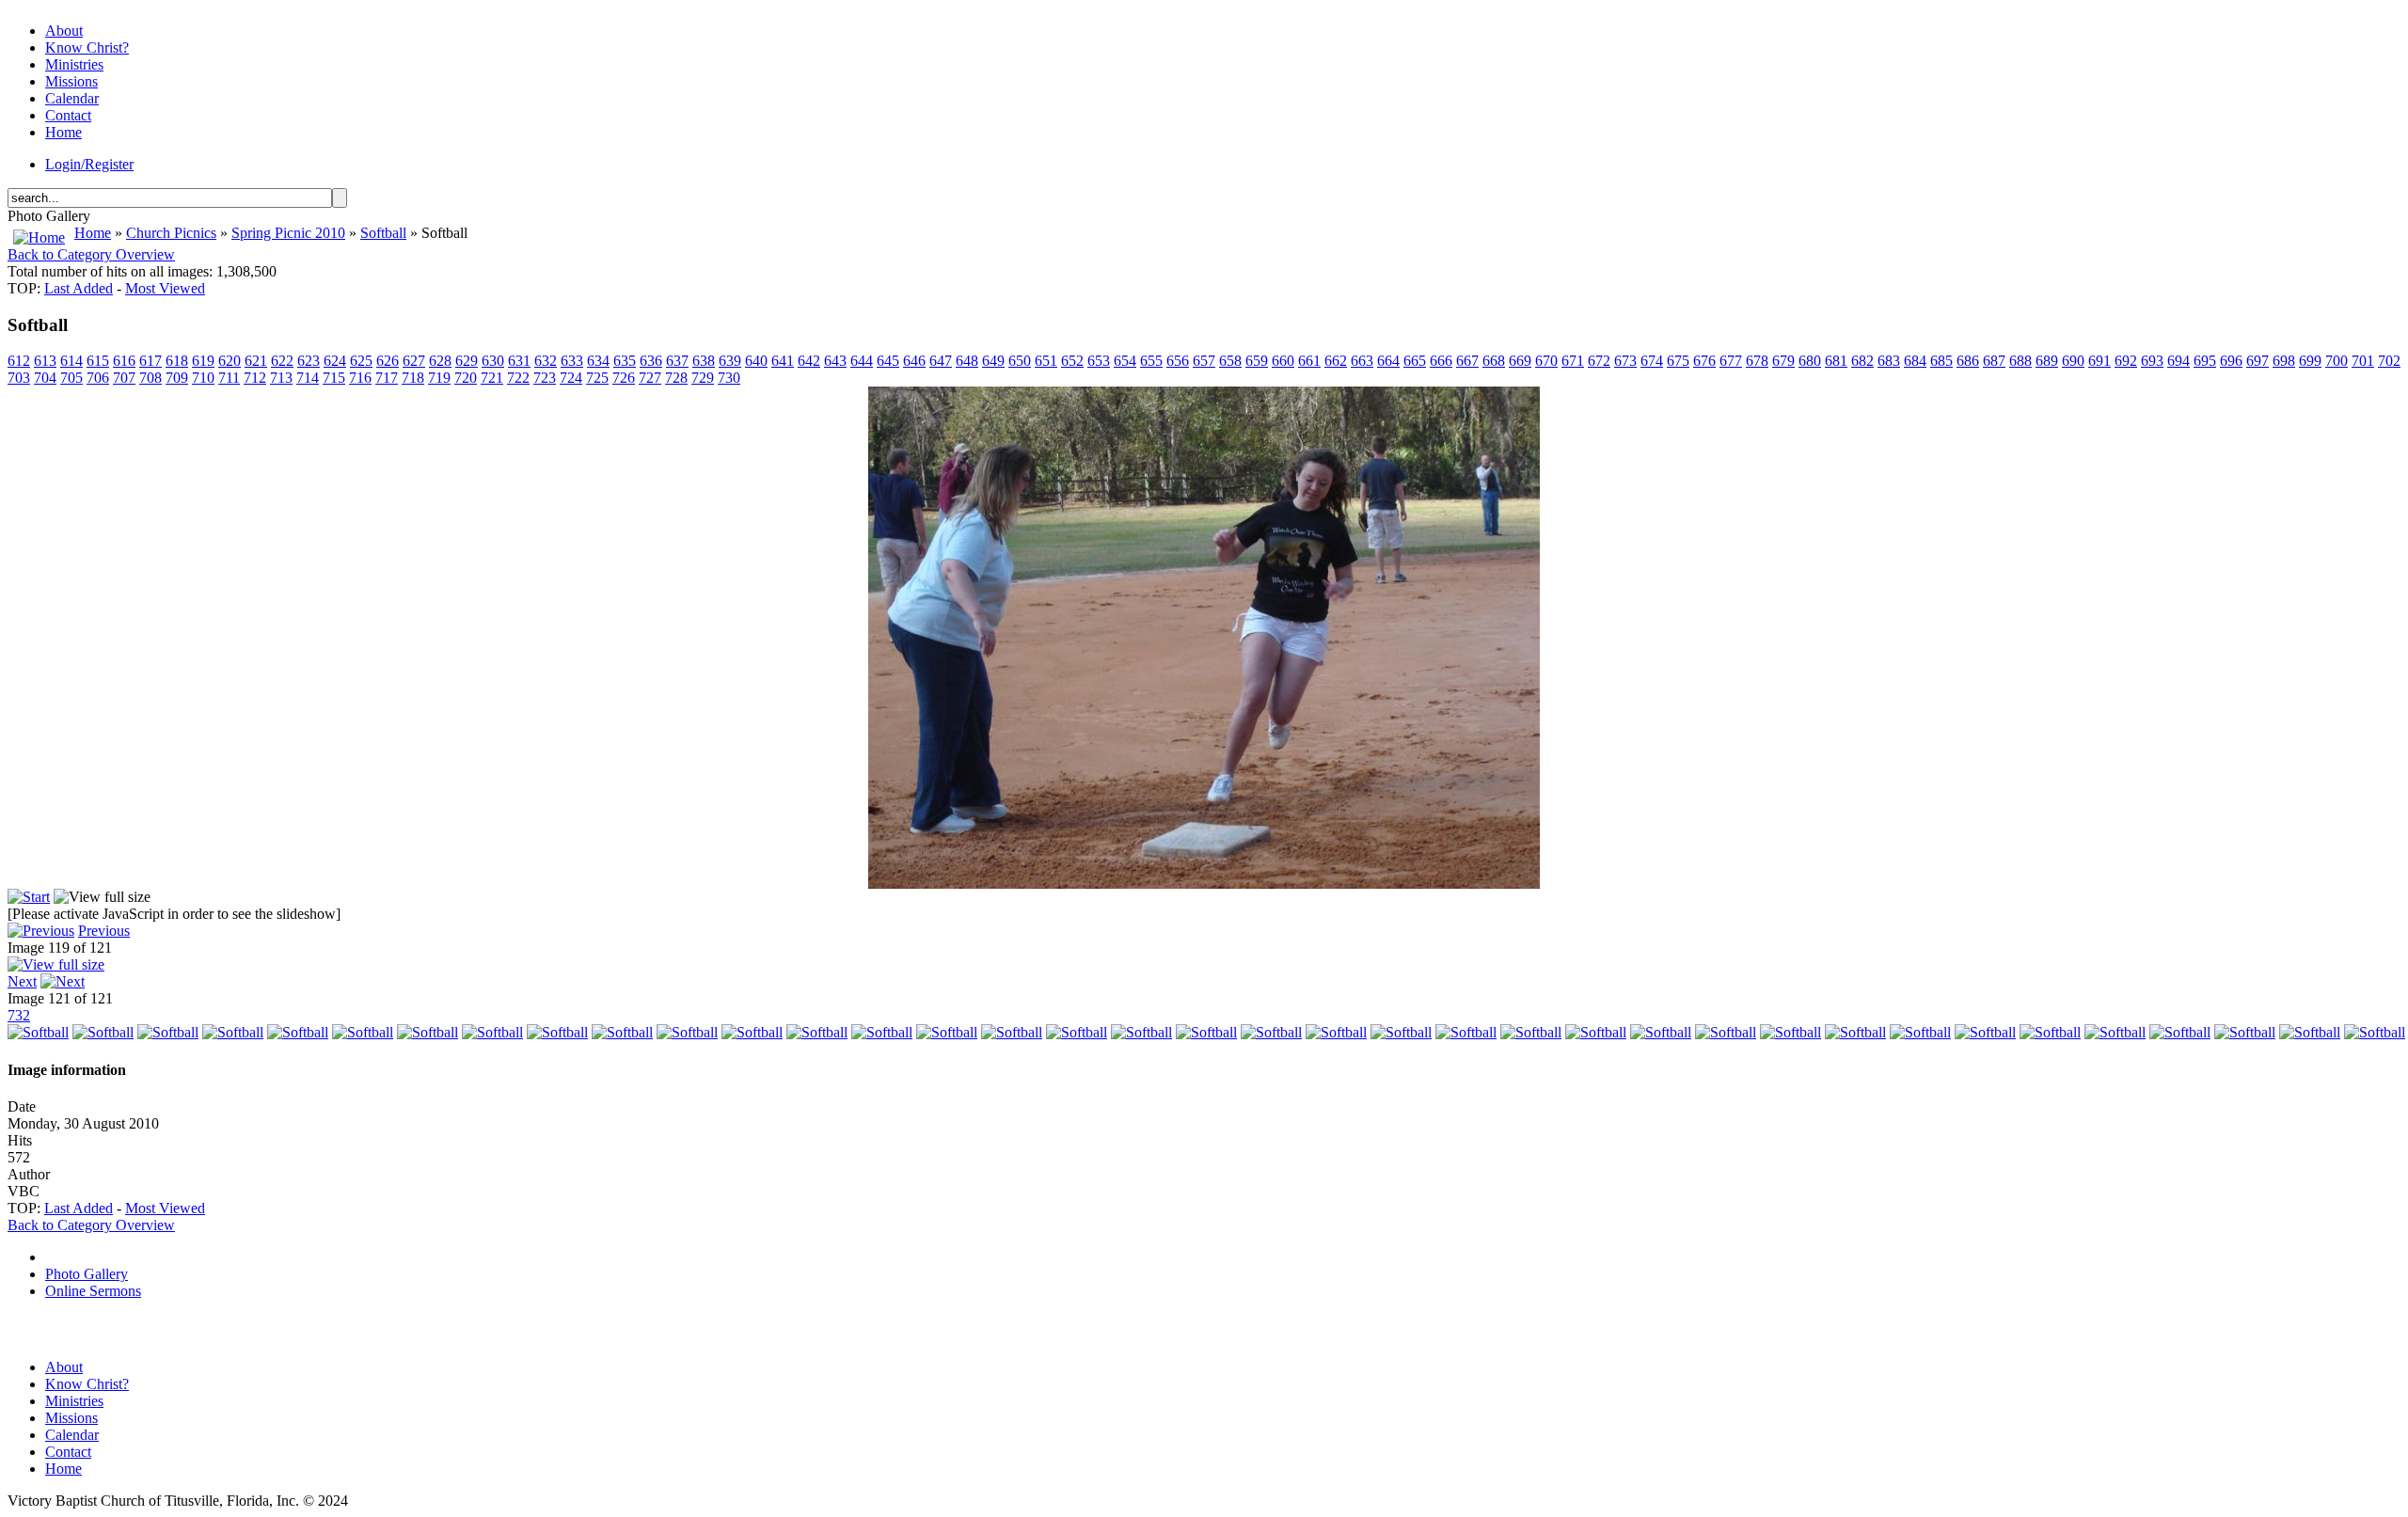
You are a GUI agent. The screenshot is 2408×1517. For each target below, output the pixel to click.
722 (518, 378)
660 (1283, 361)
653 (1099, 361)
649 (993, 361)
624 (335, 361)
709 (177, 378)
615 (98, 361)
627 (414, 361)
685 (1941, 361)
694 (2178, 361)
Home (93, 233)
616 (124, 361)
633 (572, 361)
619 (203, 361)
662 (1336, 361)
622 (282, 361)
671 (1573, 361)
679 (1783, 361)
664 (1388, 361)
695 (2205, 361)
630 (493, 361)
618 (177, 361)
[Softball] (1204, 884)
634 (598, 361)
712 (255, 378)
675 (1678, 361)
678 (1757, 361)
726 (624, 378)
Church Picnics (171, 233)
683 (1889, 361)
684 (1915, 361)
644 (862, 361)
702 (2389, 361)
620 (230, 361)
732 (19, 1015)
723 (545, 378)
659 (1257, 361)
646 (914, 361)
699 (2310, 361)
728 (676, 378)
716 (360, 378)
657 (1204, 361)
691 (2099, 361)
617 (150, 361)
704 (45, 378)
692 (2126, 361)
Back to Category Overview (91, 254)
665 (1415, 361)
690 (2073, 361)
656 (1178, 361)
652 (1072, 361)
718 (413, 378)
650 (1020, 361)
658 (1230, 361)
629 (467, 361)
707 (124, 378)
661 (1309, 361)
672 (1599, 361)
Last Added (79, 288)
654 (1125, 361)
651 (1046, 361)
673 (1625, 361)
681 (1836, 361)
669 (1520, 361)
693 (2152, 361)
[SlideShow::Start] (29, 897)
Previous (104, 931)
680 (1810, 361)
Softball (383, 233)
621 (256, 361)
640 (756, 361)
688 (2020, 361)
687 (1994, 361)
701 (2363, 361)
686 (1968, 361)
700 (2337, 361)
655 (1151, 361)
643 (835, 361)
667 (1467, 361)
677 (1731, 361)
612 (19, 361)
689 (2047, 361)
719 (439, 378)
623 (309, 361)
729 (703, 378)
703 (19, 378)
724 (571, 378)
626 (388, 361)
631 (519, 361)
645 (888, 361)
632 (546, 361)
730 (729, 378)
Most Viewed (165, 288)
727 (650, 378)
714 (308, 378)
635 (625, 361)
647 (941, 361)
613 (45, 361)
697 (2257, 361)
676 (1704, 361)
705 (71, 378)
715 (334, 378)
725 (597, 378)
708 (150, 378)
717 (387, 378)
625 (361, 361)
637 (677, 361)
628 (440, 361)
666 (1441, 361)
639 (730, 361)
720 (466, 378)
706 (98, 378)
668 (1494, 361)
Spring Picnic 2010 (288, 233)
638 (704, 361)
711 (229, 378)
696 (2231, 361)
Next (22, 981)
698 (2284, 361)
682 (1862, 361)
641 (783, 361)
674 (1652, 361)
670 (1546, 361)
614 (71, 361)
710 (203, 378)
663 (1362, 361)
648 (967, 361)
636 (651, 361)
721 (492, 378)
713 (281, 378)
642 (809, 361)
